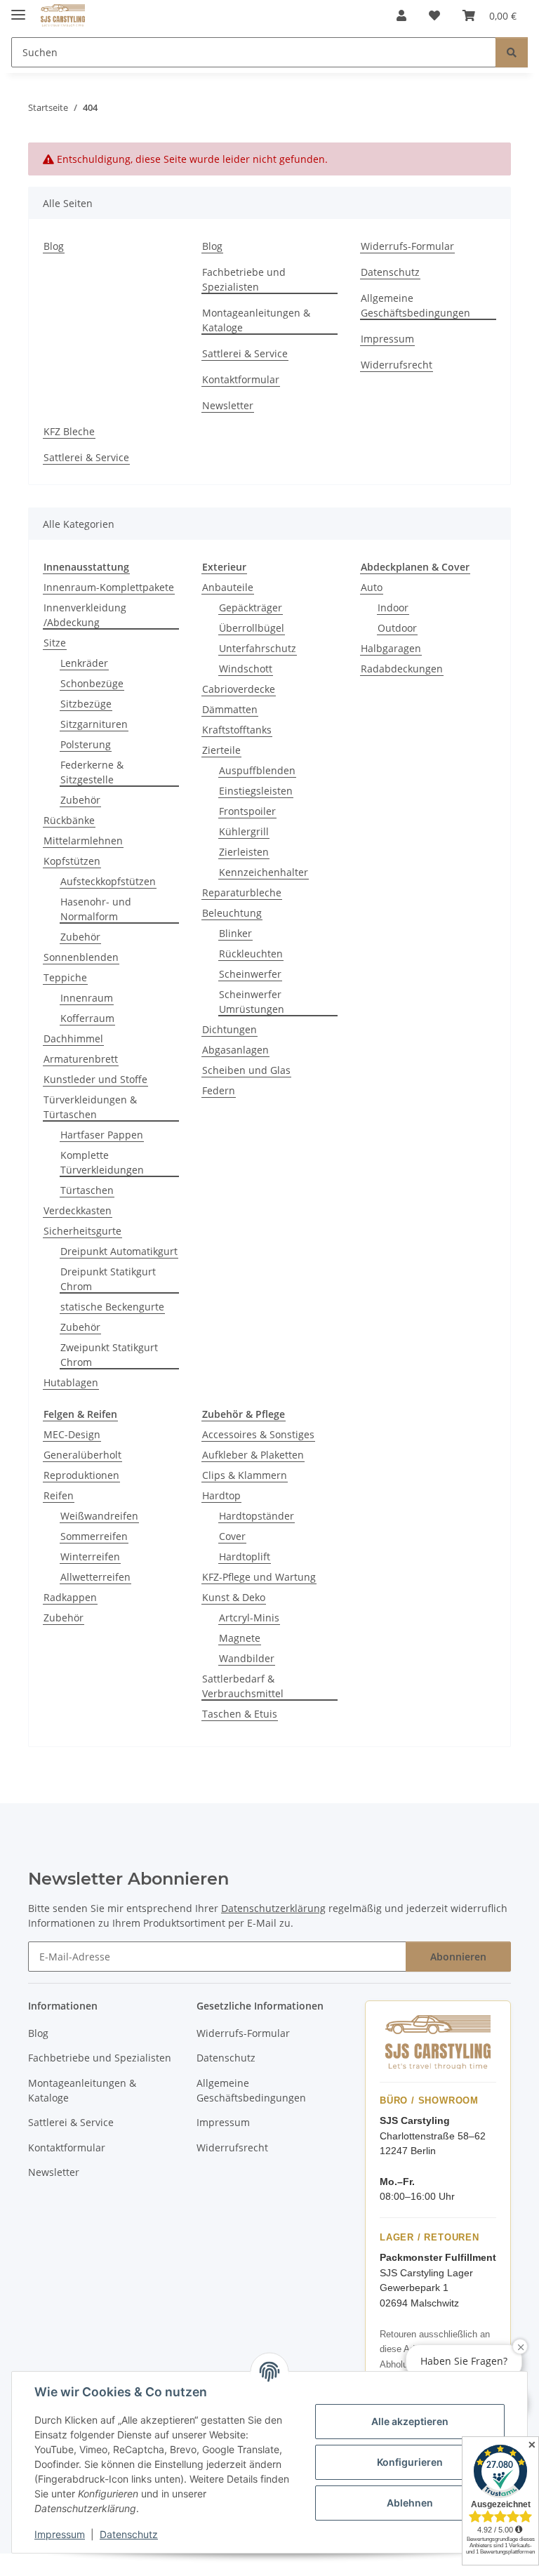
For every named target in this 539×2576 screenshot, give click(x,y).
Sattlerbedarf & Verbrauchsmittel (243, 1686)
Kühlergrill (244, 831)
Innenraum (87, 998)
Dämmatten (230, 709)
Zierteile (221, 750)
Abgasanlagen (235, 1050)
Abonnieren (458, 1957)
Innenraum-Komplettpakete (109, 587)
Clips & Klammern (245, 1475)
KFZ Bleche (69, 431)
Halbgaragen (391, 648)
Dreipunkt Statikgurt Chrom (108, 1279)
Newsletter (228, 405)
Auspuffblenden (257, 770)
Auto (372, 587)
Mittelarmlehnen (83, 841)
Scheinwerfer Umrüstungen (252, 1002)
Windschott (246, 669)
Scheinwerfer (250, 974)
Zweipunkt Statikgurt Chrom (109, 1355)
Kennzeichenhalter (264, 872)
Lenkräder (84, 663)
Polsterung (86, 744)
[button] (401, 15)
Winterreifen (90, 1556)
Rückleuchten (251, 954)
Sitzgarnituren (94, 724)
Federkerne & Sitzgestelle (92, 772)
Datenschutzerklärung (273, 1908)
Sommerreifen (94, 1536)
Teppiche (65, 977)
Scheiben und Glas (246, 1070)
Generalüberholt (82, 1455)
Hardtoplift (245, 1556)
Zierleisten (244, 852)
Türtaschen (87, 1190)
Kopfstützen (72, 861)
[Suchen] (512, 52)
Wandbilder (247, 1658)
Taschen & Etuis (240, 1714)
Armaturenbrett (81, 1059)
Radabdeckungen (402, 669)
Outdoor (397, 628)
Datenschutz (129, 2534)
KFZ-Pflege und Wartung (259, 1577)
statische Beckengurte (112, 1307)
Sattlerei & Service (245, 353)
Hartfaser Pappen (102, 1135)
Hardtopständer (257, 1516)
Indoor (393, 608)
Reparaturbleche (242, 892)
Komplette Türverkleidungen (102, 1162)
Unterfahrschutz (258, 648)
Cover (232, 1536)
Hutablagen (71, 1382)
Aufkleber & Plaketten (253, 1455)
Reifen (59, 1495)
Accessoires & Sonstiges (258, 1434)
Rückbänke (69, 820)
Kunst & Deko (234, 1597)
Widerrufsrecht (397, 365)
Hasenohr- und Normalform (96, 909)
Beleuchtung (232, 913)
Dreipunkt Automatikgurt (119, 1251)
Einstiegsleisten (256, 791)
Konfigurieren (410, 2462)
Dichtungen (229, 1029)
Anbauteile (228, 587)
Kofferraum (87, 1018)
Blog (54, 246)
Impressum (60, 2534)
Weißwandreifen (99, 1516)
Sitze (55, 643)
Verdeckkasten (78, 1210)
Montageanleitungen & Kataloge (256, 320)
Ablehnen (410, 2503)
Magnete (240, 1638)
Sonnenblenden (81, 957)
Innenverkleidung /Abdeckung (85, 615)
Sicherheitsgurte (82, 1231)
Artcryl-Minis (249, 1618)
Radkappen (70, 1597)
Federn (219, 1090)
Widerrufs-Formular (407, 246)
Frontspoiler (247, 811)
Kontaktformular (241, 379)
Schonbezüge (92, 683)
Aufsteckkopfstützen (108, 881)
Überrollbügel (252, 628)
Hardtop (221, 1495)
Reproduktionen (81, 1475)
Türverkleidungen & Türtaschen (90, 1107)
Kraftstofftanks (237, 730)
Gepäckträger (251, 608)
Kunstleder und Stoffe (95, 1079)
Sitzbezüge (86, 704)
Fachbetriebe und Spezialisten (244, 279)
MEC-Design (72, 1434)
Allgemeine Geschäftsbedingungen (415, 305)
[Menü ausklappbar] (18, 9)
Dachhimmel (73, 1038)
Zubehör (80, 800)
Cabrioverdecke (239, 689)
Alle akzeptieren (410, 2421)
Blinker (235, 933)
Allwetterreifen (95, 1577)
